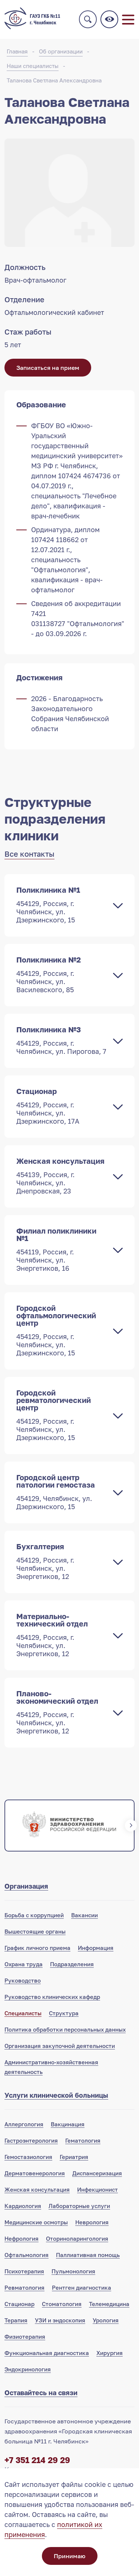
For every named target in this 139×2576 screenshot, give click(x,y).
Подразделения (72, 1964)
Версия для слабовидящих (109, 19)
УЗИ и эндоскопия (60, 2320)
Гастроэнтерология (31, 2140)
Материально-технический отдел (52, 1635)
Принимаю (69, 2556)
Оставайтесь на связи (41, 2393)
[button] (8, 1826)
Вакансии (85, 1915)
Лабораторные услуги (79, 2206)
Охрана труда (24, 1964)
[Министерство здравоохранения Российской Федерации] (69, 1826)
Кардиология (23, 2206)
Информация (96, 1948)
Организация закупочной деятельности (60, 2046)
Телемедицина (109, 2304)
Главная (17, 51)
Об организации (61, 51)
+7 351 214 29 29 (37, 2460)
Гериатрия (74, 2157)
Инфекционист (97, 2189)
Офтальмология (27, 2255)
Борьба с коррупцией (34, 1915)
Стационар (48, 1106)
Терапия (16, 2320)
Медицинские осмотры (36, 2222)
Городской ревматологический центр (54, 1415)
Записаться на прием (48, 368)
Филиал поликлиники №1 (56, 1249)
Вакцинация (68, 2124)
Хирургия (110, 2353)
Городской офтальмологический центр (56, 1330)
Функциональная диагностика (47, 2353)
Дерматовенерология (35, 2173)
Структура (64, 2013)
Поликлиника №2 (49, 974)
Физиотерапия (25, 2336)
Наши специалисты (33, 66)
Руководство (23, 1980)
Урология (106, 2320)
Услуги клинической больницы (56, 2095)
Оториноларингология (77, 2238)
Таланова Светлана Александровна (54, 80)
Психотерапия (24, 2271)
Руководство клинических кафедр (52, 1997)
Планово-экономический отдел (57, 1712)
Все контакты (29, 854)
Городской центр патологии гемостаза (56, 1492)
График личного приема (37, 1948)
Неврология (92, 2222)
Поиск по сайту (88, 19)
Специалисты (23, 2013)
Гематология (83, 2140)
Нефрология (21, 2238)
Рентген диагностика (82, 2287)
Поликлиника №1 (48, 905)
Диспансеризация (97, 2173)
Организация (26, 1886)
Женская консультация (60, 1176)
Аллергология (24, 2124)
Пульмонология (73, 2271)
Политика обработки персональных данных (65, 2029)
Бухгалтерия (45, 1561)
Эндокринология (28, 2369)
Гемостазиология (28, 2157)
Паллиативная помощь (88, 2255)
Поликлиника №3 (61, 1040)
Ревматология (24, 2287)
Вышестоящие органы (35, 1931)
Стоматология (62, 2304)
